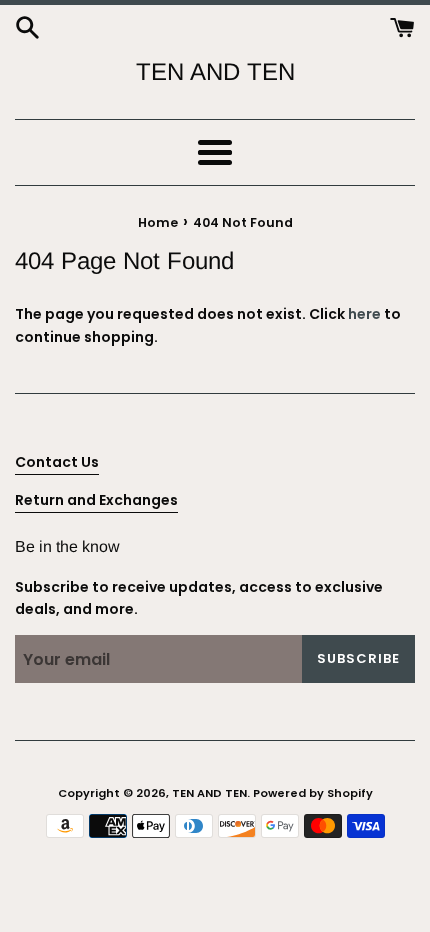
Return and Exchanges (96, 500)
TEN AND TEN (215, 71)
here (364, 314)
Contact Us (57, 462)
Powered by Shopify (313, 793)
